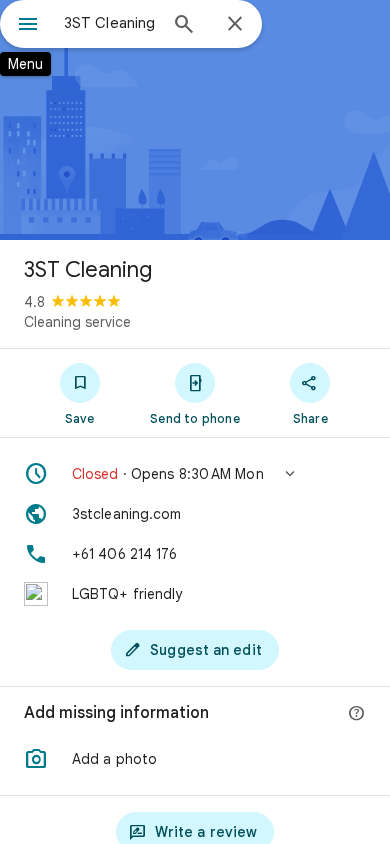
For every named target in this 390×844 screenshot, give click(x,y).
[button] (195, 474)
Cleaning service (77, 322)
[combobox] (110, 23)
